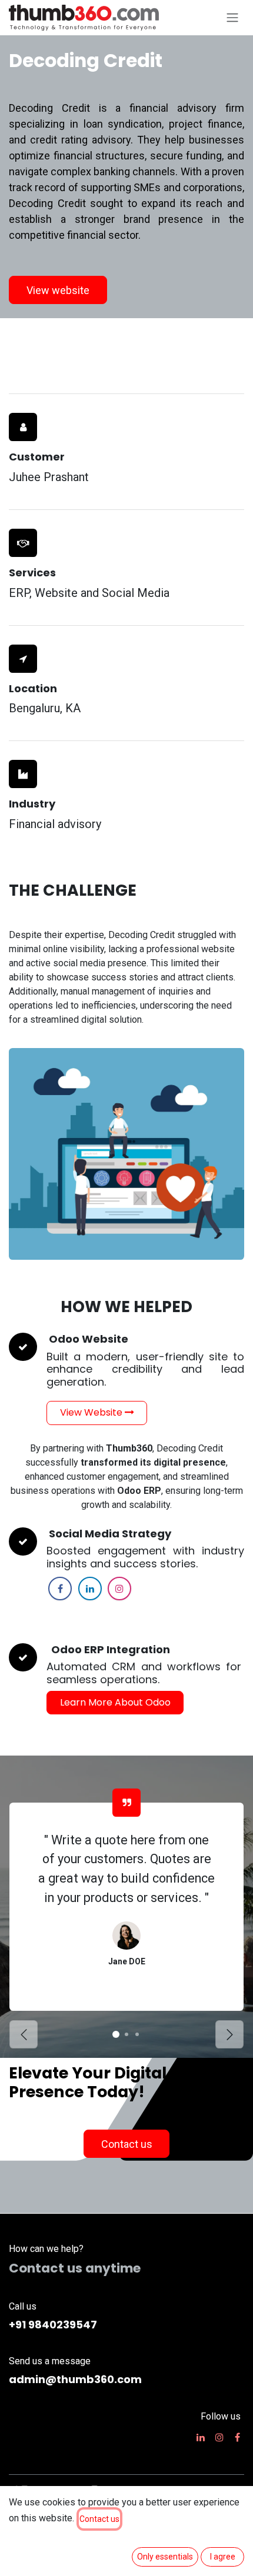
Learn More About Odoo (115, 1702)
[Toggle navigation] (232, 18)
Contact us (99, 2519)
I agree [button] (223, 2557)
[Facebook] (60, 1589)
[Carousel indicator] (116, 2034)
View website (58, 290)
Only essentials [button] (165, 2557)
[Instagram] (119, 1589)
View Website (92, 1412)
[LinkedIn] (90, 1589)
